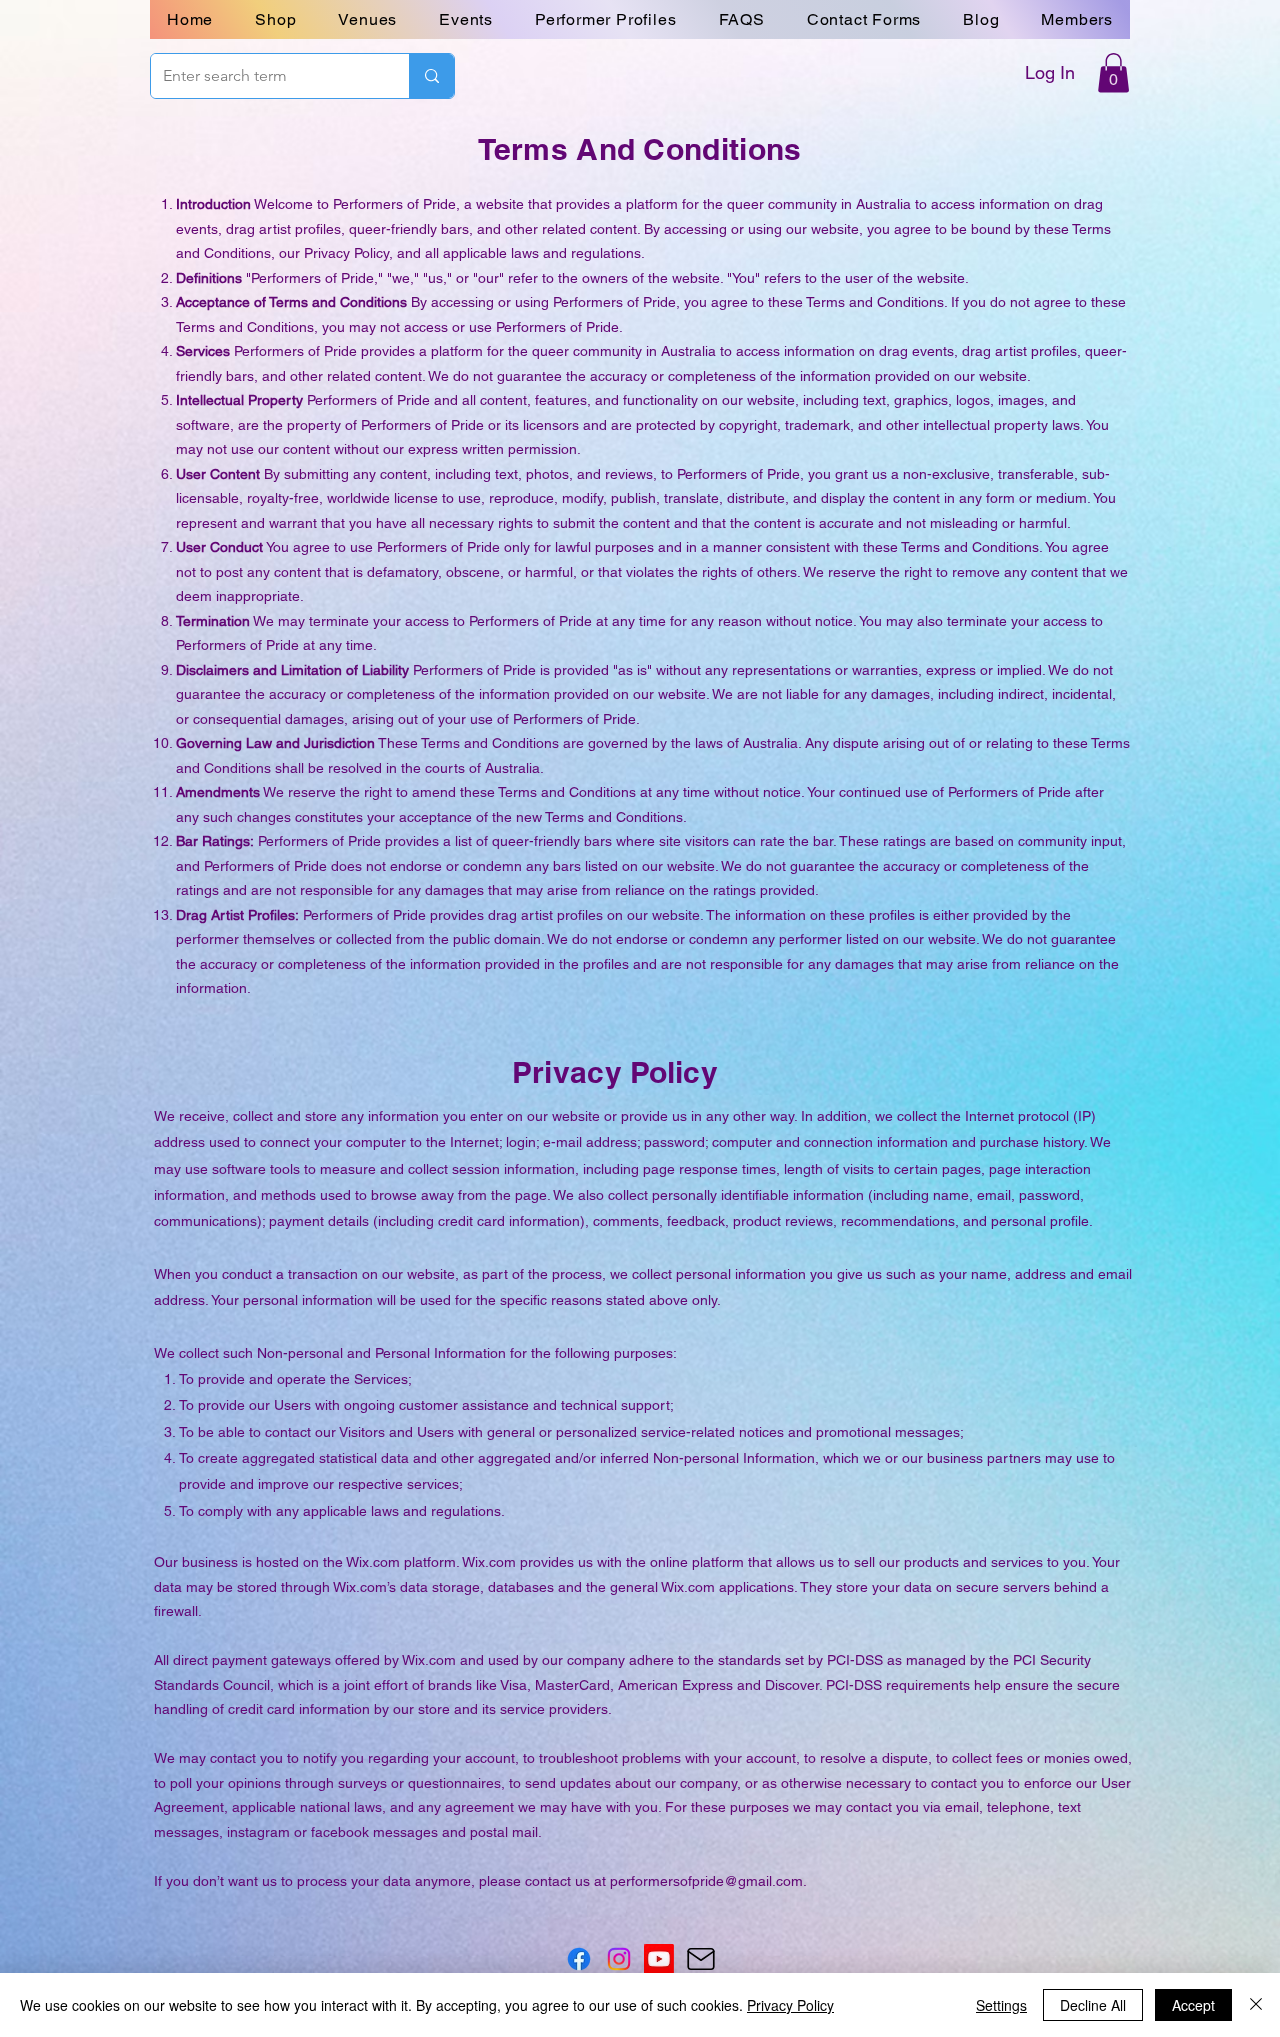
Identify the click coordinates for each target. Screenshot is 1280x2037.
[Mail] (700, 1959)
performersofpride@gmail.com (706, 1881)
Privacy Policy (790, 2005)
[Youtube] (659, 1959)
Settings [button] (1001, 2005)
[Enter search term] (431, 76)
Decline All (1093, 2005)
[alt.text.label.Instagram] (619, 1959)
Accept (1193, 2005)
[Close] (1256, 2005)
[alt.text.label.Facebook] (579, 1959)
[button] (864, 19)
